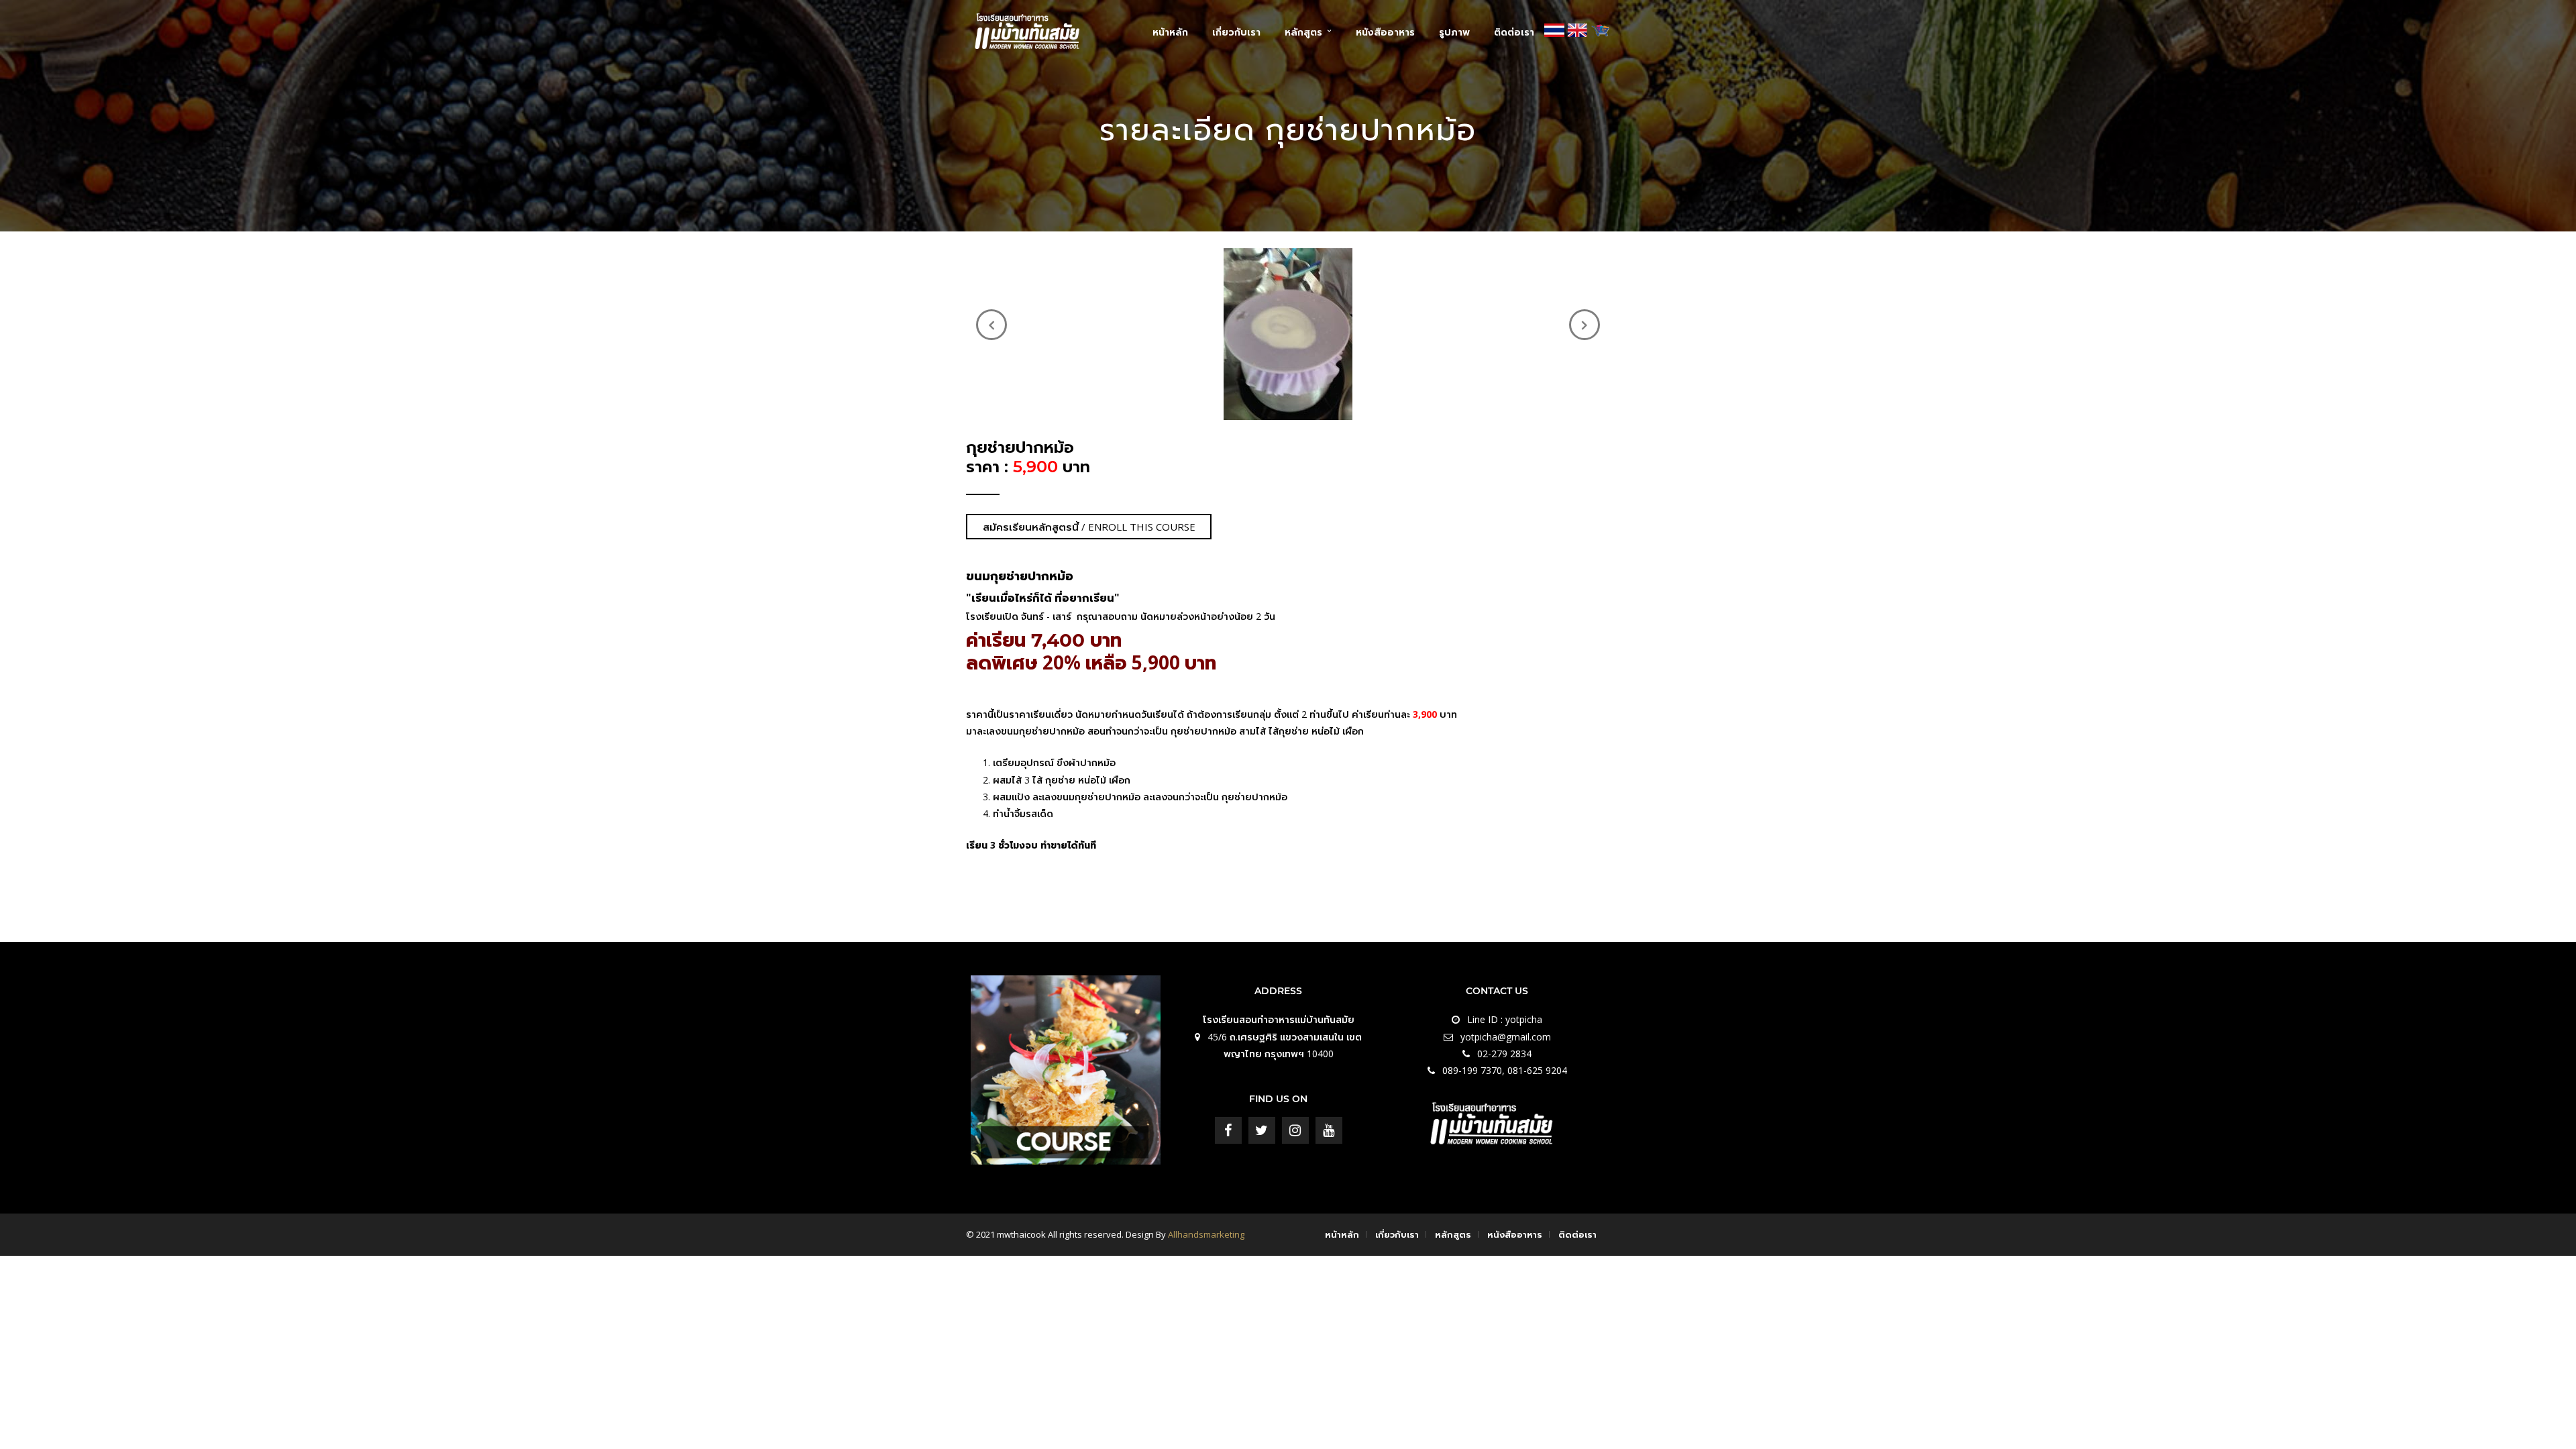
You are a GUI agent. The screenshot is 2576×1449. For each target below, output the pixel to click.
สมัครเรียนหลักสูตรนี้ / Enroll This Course (1089, 527)
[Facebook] (1228, 1130)
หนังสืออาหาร (1385, 32)
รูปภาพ (1454, 32)
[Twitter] (1262, 1130)
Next (1585, 325)
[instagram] (1295, 1130)
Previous (991, 325)
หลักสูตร (1303, 32)
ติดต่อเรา (1514, 32)
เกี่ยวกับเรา (1236, 32)
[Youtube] (1329, 1130)
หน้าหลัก (1170, 32)
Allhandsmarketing (1206, 1234)
